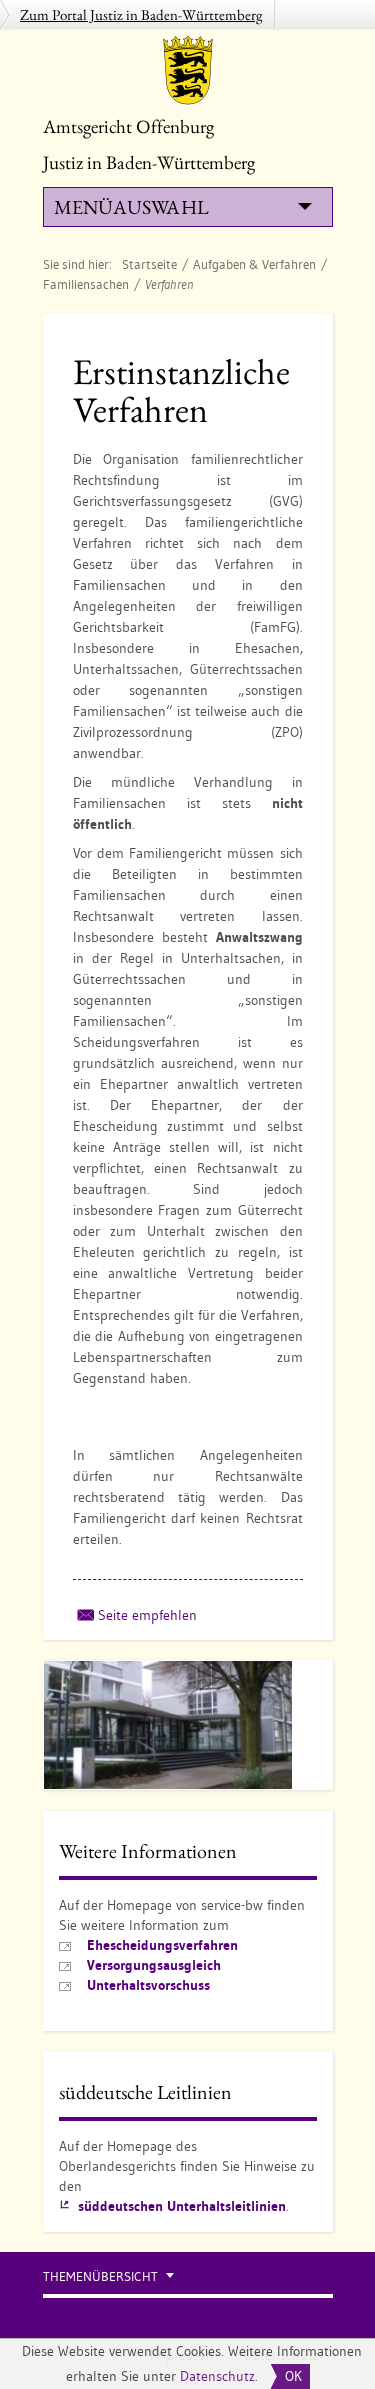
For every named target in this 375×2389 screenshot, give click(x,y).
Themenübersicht (100, 2276)
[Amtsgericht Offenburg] (188, 70)
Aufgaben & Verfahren (254, 264)
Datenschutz (217, 2376)
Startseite (149, 264)
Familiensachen (86, 284)
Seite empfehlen (147, 1615)
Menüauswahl (131, 207)
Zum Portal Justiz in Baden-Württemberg (141, 14)
